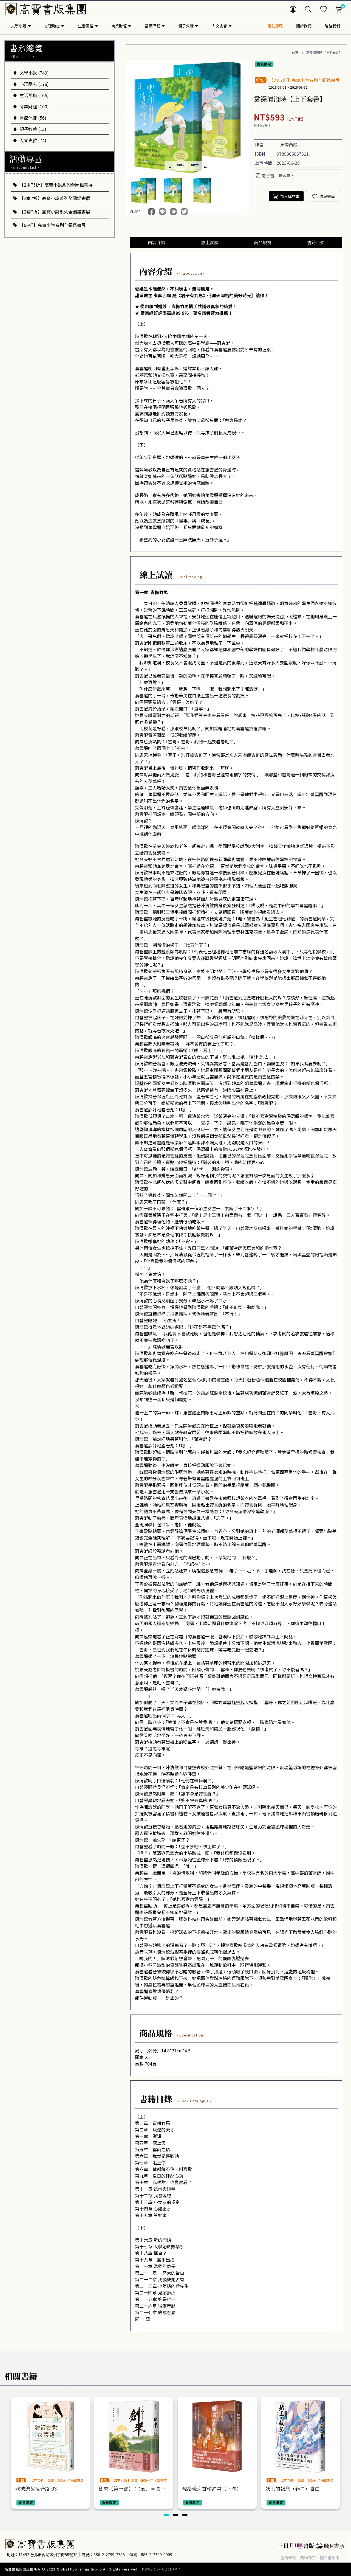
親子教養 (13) (33, 129)
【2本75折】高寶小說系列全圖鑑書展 (56, 185)
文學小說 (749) (34, 73)
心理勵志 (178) (34, 84)
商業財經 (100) (34, 106)
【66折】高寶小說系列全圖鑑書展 (53, 225)
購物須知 (308, 2558)
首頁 (295, 53)
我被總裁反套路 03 (36, 2488)
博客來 (285, 175)
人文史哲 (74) (33, 140)
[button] (176, 166)
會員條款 (288, 2558)
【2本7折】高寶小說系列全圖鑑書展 (55, 198)
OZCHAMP (171, 2569)
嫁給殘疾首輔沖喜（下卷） (212, 2488)
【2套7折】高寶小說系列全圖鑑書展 (55, 212)
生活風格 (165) (34, 95)
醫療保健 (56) (33, 118)
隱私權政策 (330, 2558)
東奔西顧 (289, 144)
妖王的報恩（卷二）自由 (293, 2488)
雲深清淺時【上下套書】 (324, 53)
